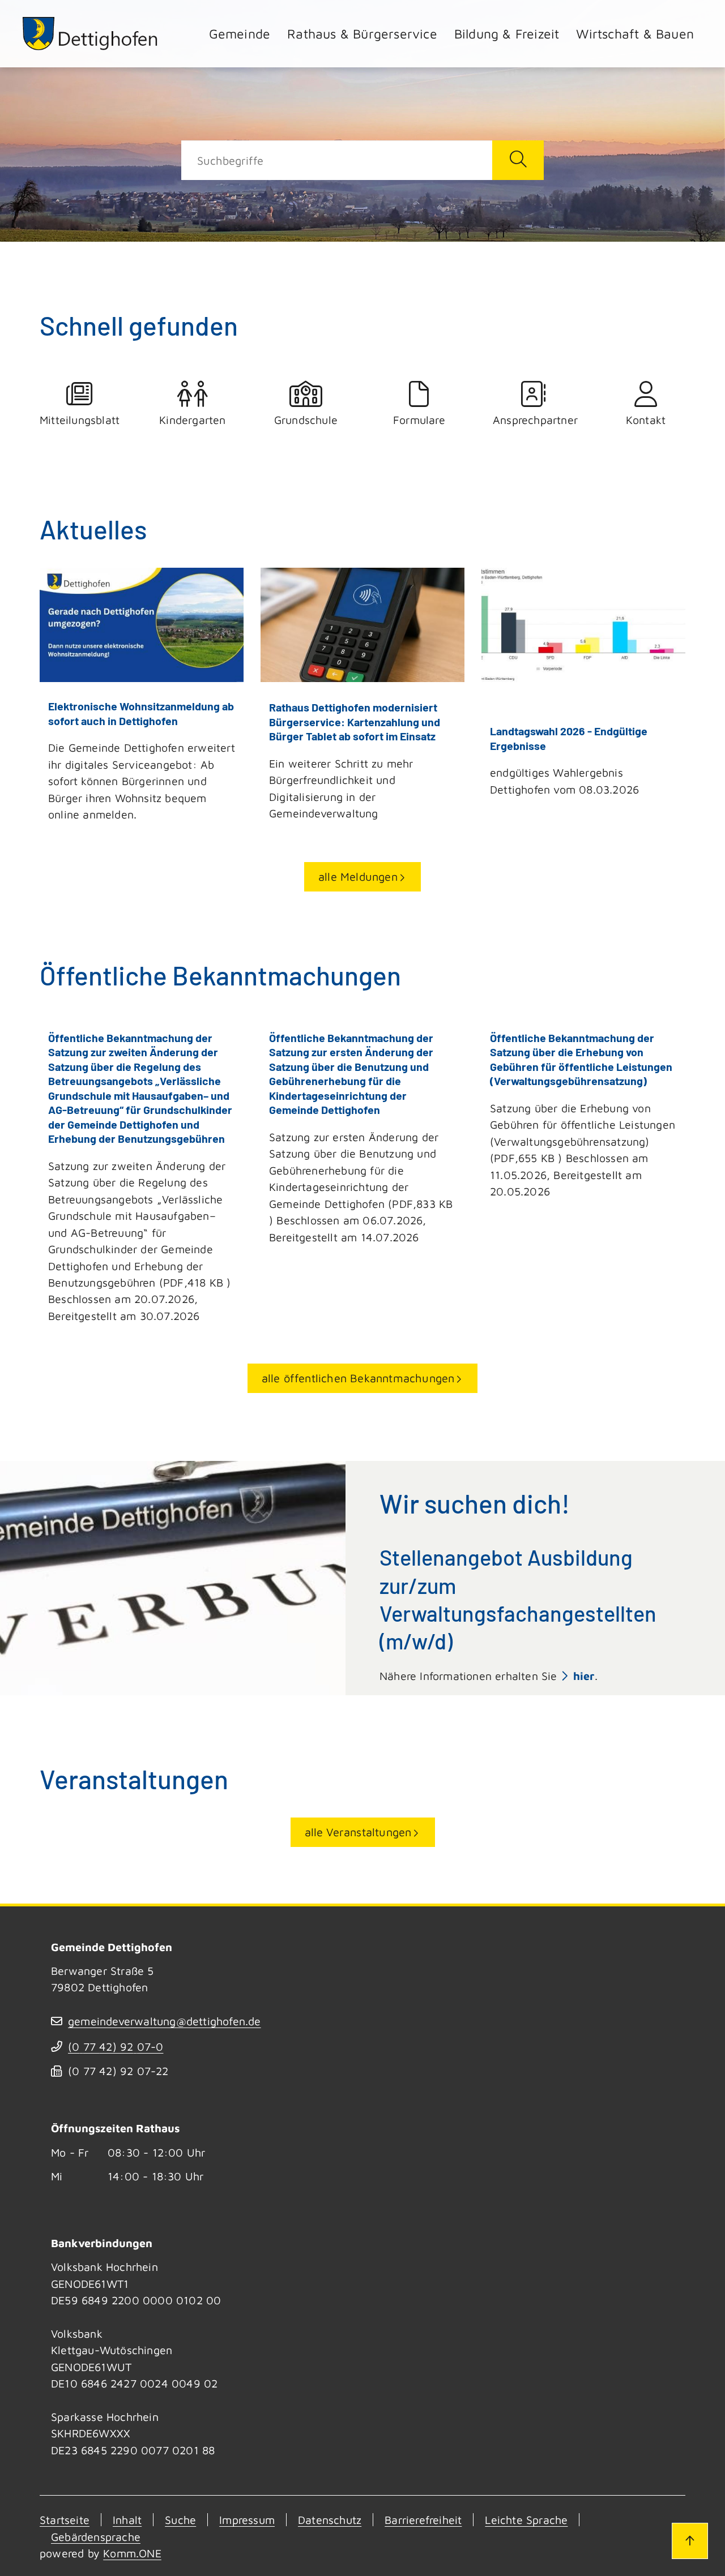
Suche (180, 2520)
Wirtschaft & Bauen (635, 34)
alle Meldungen (358, 876)
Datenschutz (330, 2520)
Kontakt (646, 420)
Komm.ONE (132, 2553)
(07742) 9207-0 (116, 2046)
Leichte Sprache (526, 2520)
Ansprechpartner (532, 420)
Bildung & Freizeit (507, 34)
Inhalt (127, 2520)
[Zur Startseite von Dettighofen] (91, 34)
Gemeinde (240, 34)
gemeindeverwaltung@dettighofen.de (165, 2021)
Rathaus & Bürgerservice (362, 34)
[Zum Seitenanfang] (690, 2541)
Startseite (65, 2520)
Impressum (247, 2520)
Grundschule (306, 420)
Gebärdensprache (96, 2537)
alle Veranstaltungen (358, 1832)
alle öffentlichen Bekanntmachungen (358, 1378)
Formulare (419, 420)
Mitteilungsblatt (79, 420)
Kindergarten (192, 420)
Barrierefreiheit (423, 2520)
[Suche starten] (518, 160)
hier (584, 1676)
